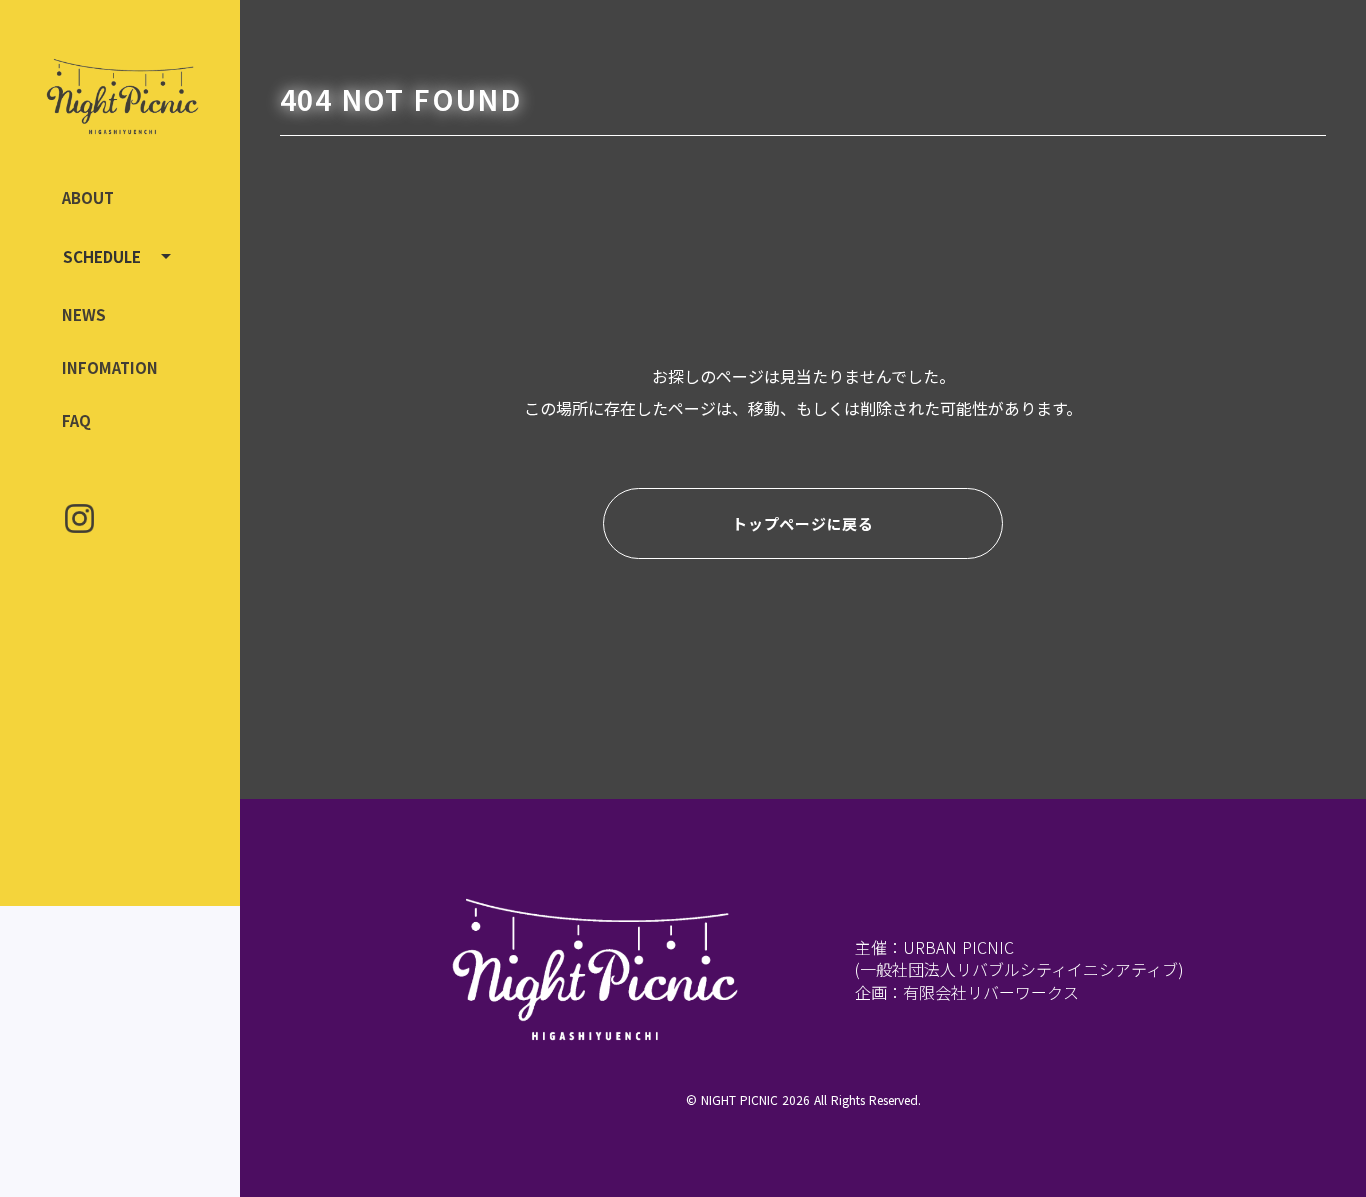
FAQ (76, 420)
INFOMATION (110, 367)
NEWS (84, 314)
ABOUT (88, 197)
